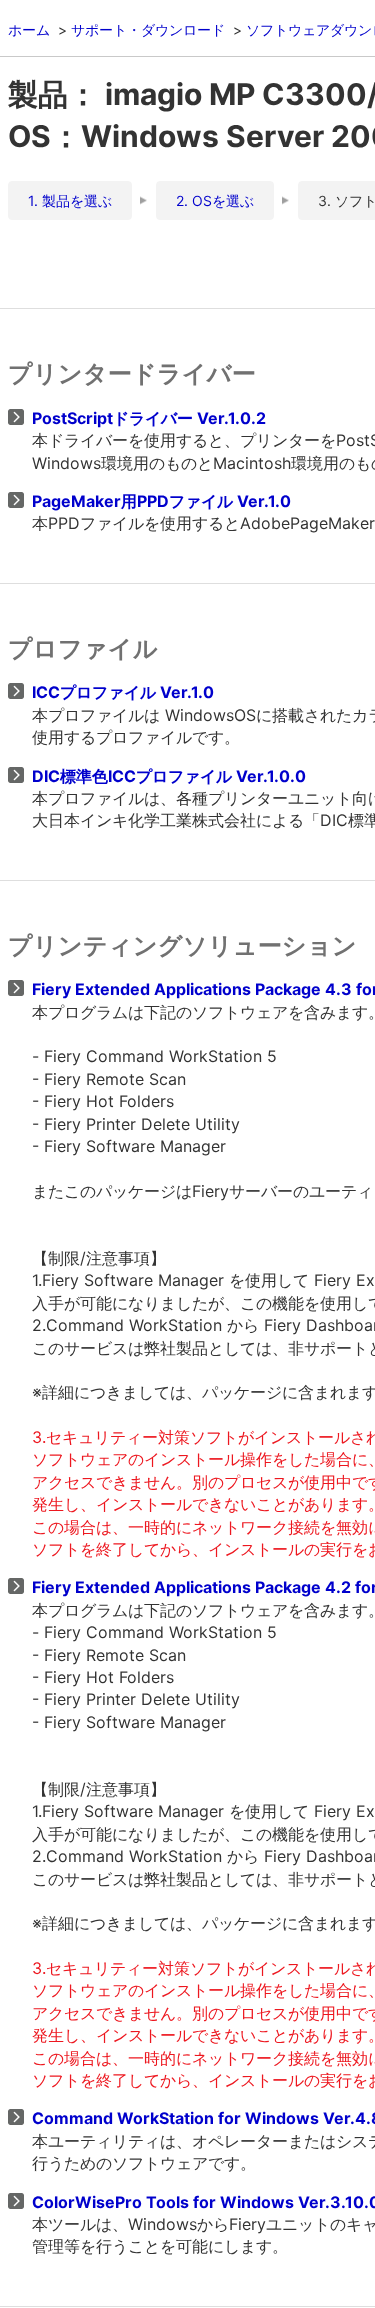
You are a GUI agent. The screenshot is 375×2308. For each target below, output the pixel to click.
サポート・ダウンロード (148, 29)
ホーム (29, 29)
